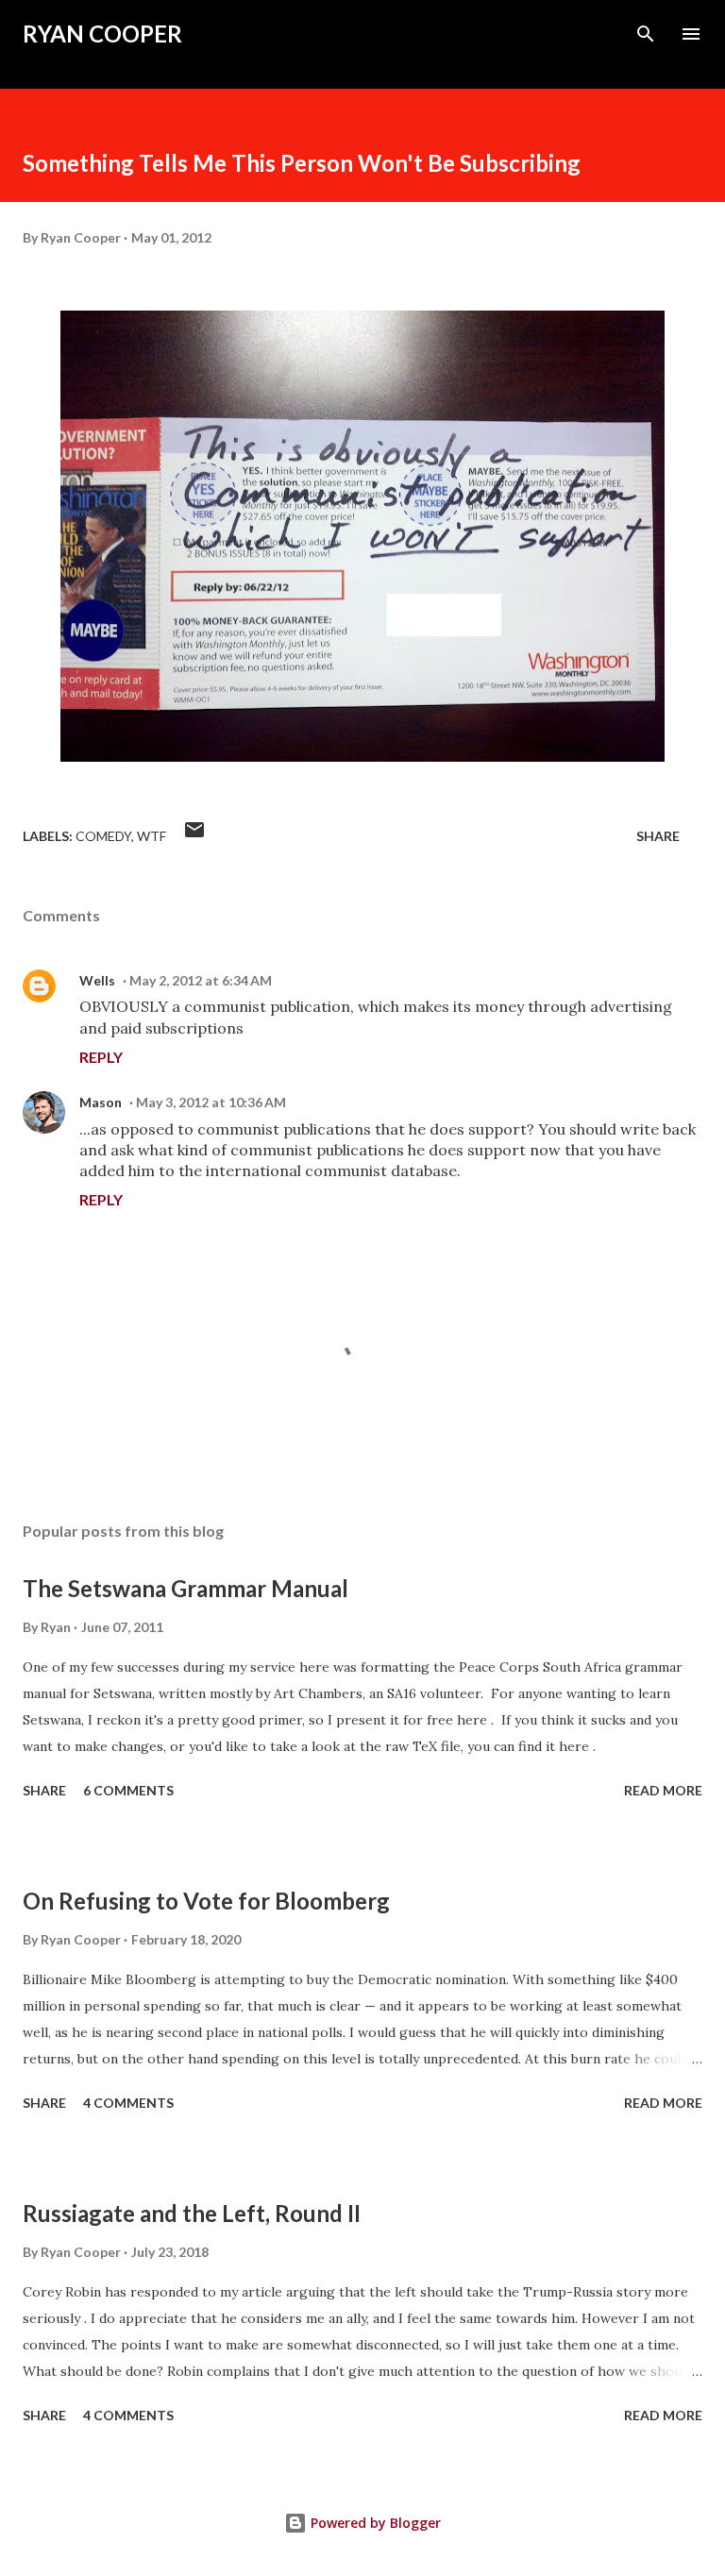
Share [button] (658, 836)
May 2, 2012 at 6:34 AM (201, 980)
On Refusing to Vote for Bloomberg (206, 1901)
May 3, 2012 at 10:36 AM (211, 1102)
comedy (103, 836)
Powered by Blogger (374, 2523)
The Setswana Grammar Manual (185, 1588)
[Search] (646, 34)
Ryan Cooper (102, 34)
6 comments (128, 1790)
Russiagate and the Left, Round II (192, 2213)
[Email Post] (194, 836)
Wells (97, 980)
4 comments (128, 2103)
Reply (101, 1057)
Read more (663, 1790)
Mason (101, 1102)
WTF (152, 836)
